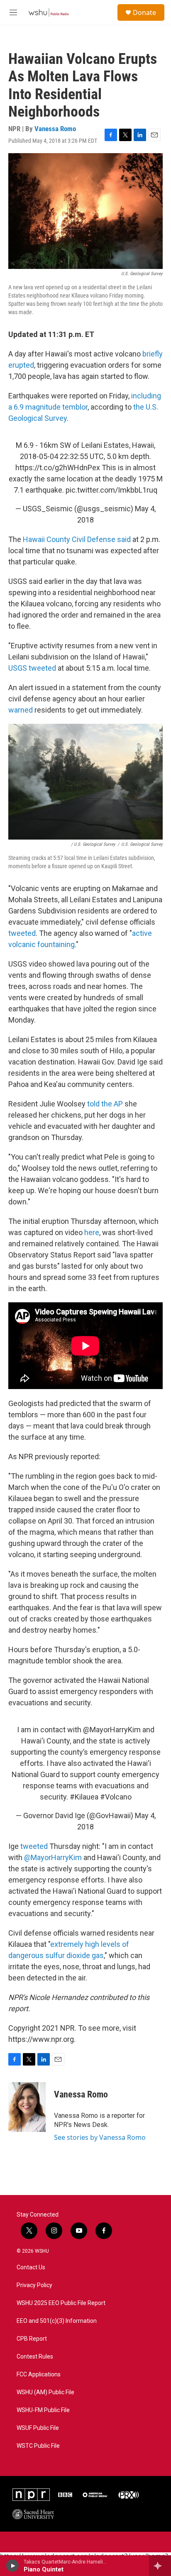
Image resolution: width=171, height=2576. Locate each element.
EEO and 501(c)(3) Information (57, 2321)
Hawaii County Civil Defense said (77, 539)
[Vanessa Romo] (27, 2107)
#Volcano (116, 1797)
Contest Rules (35, 2357)
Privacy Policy (34, 2285)
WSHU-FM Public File (43, 2410)
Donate (144, 12)
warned (21, 710)
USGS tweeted (32, 668)
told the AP (105, 1104)
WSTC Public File (38, 2446)
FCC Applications (39, 2375)
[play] (13, 2566)
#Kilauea (84, 1797)
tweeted (22, 933)
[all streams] (160, 2566)
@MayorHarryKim (112, 1730)
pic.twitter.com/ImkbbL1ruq (111, 490)
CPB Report (32, 2339)
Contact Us (31, 2267)
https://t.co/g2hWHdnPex (58, 468)
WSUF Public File (38, 2428)
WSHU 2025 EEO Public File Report (61, 2303)
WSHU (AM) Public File (45, 2392)
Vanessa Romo (55, 129)
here (92, 1232)
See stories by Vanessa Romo (100, 2137)
